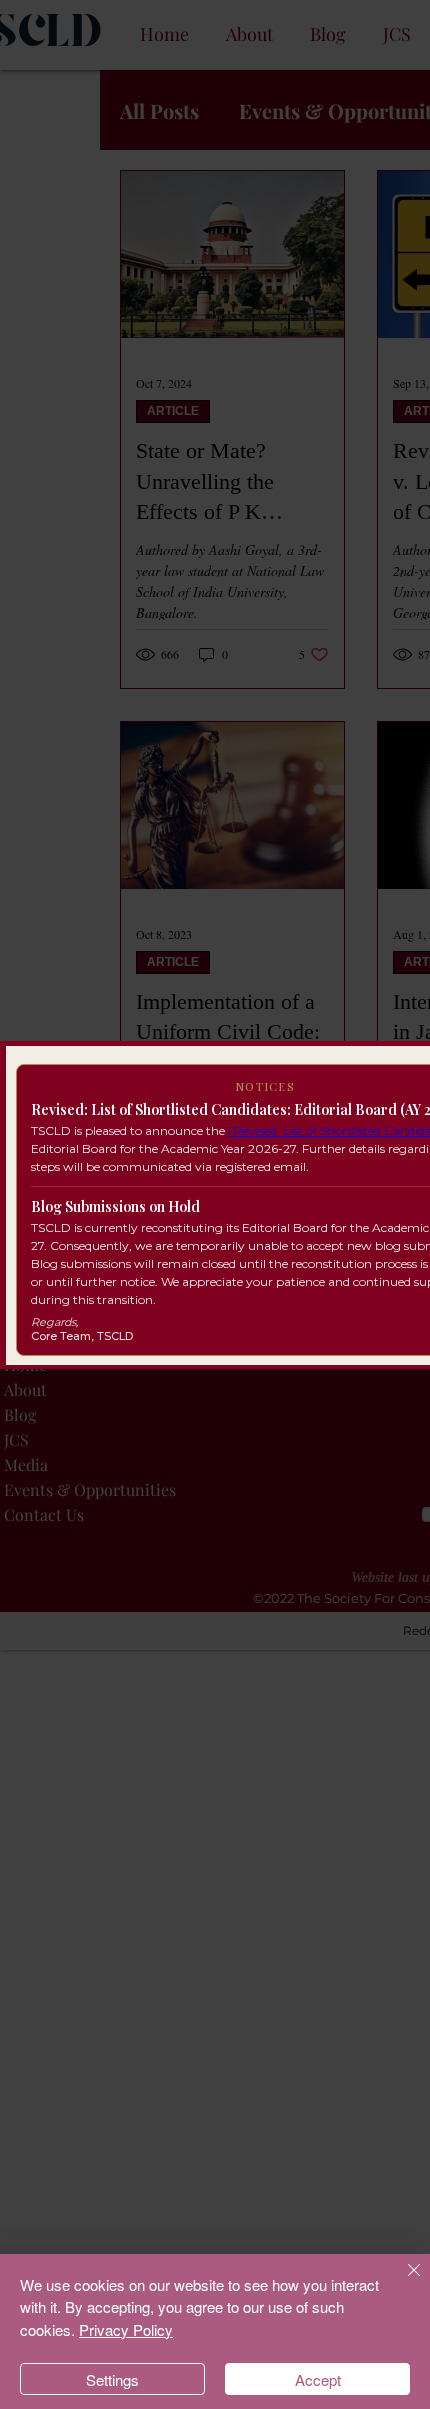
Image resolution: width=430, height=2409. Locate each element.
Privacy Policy (126, 2329)
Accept (318, 2379)
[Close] (402, 2282)
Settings (112, 2379)
